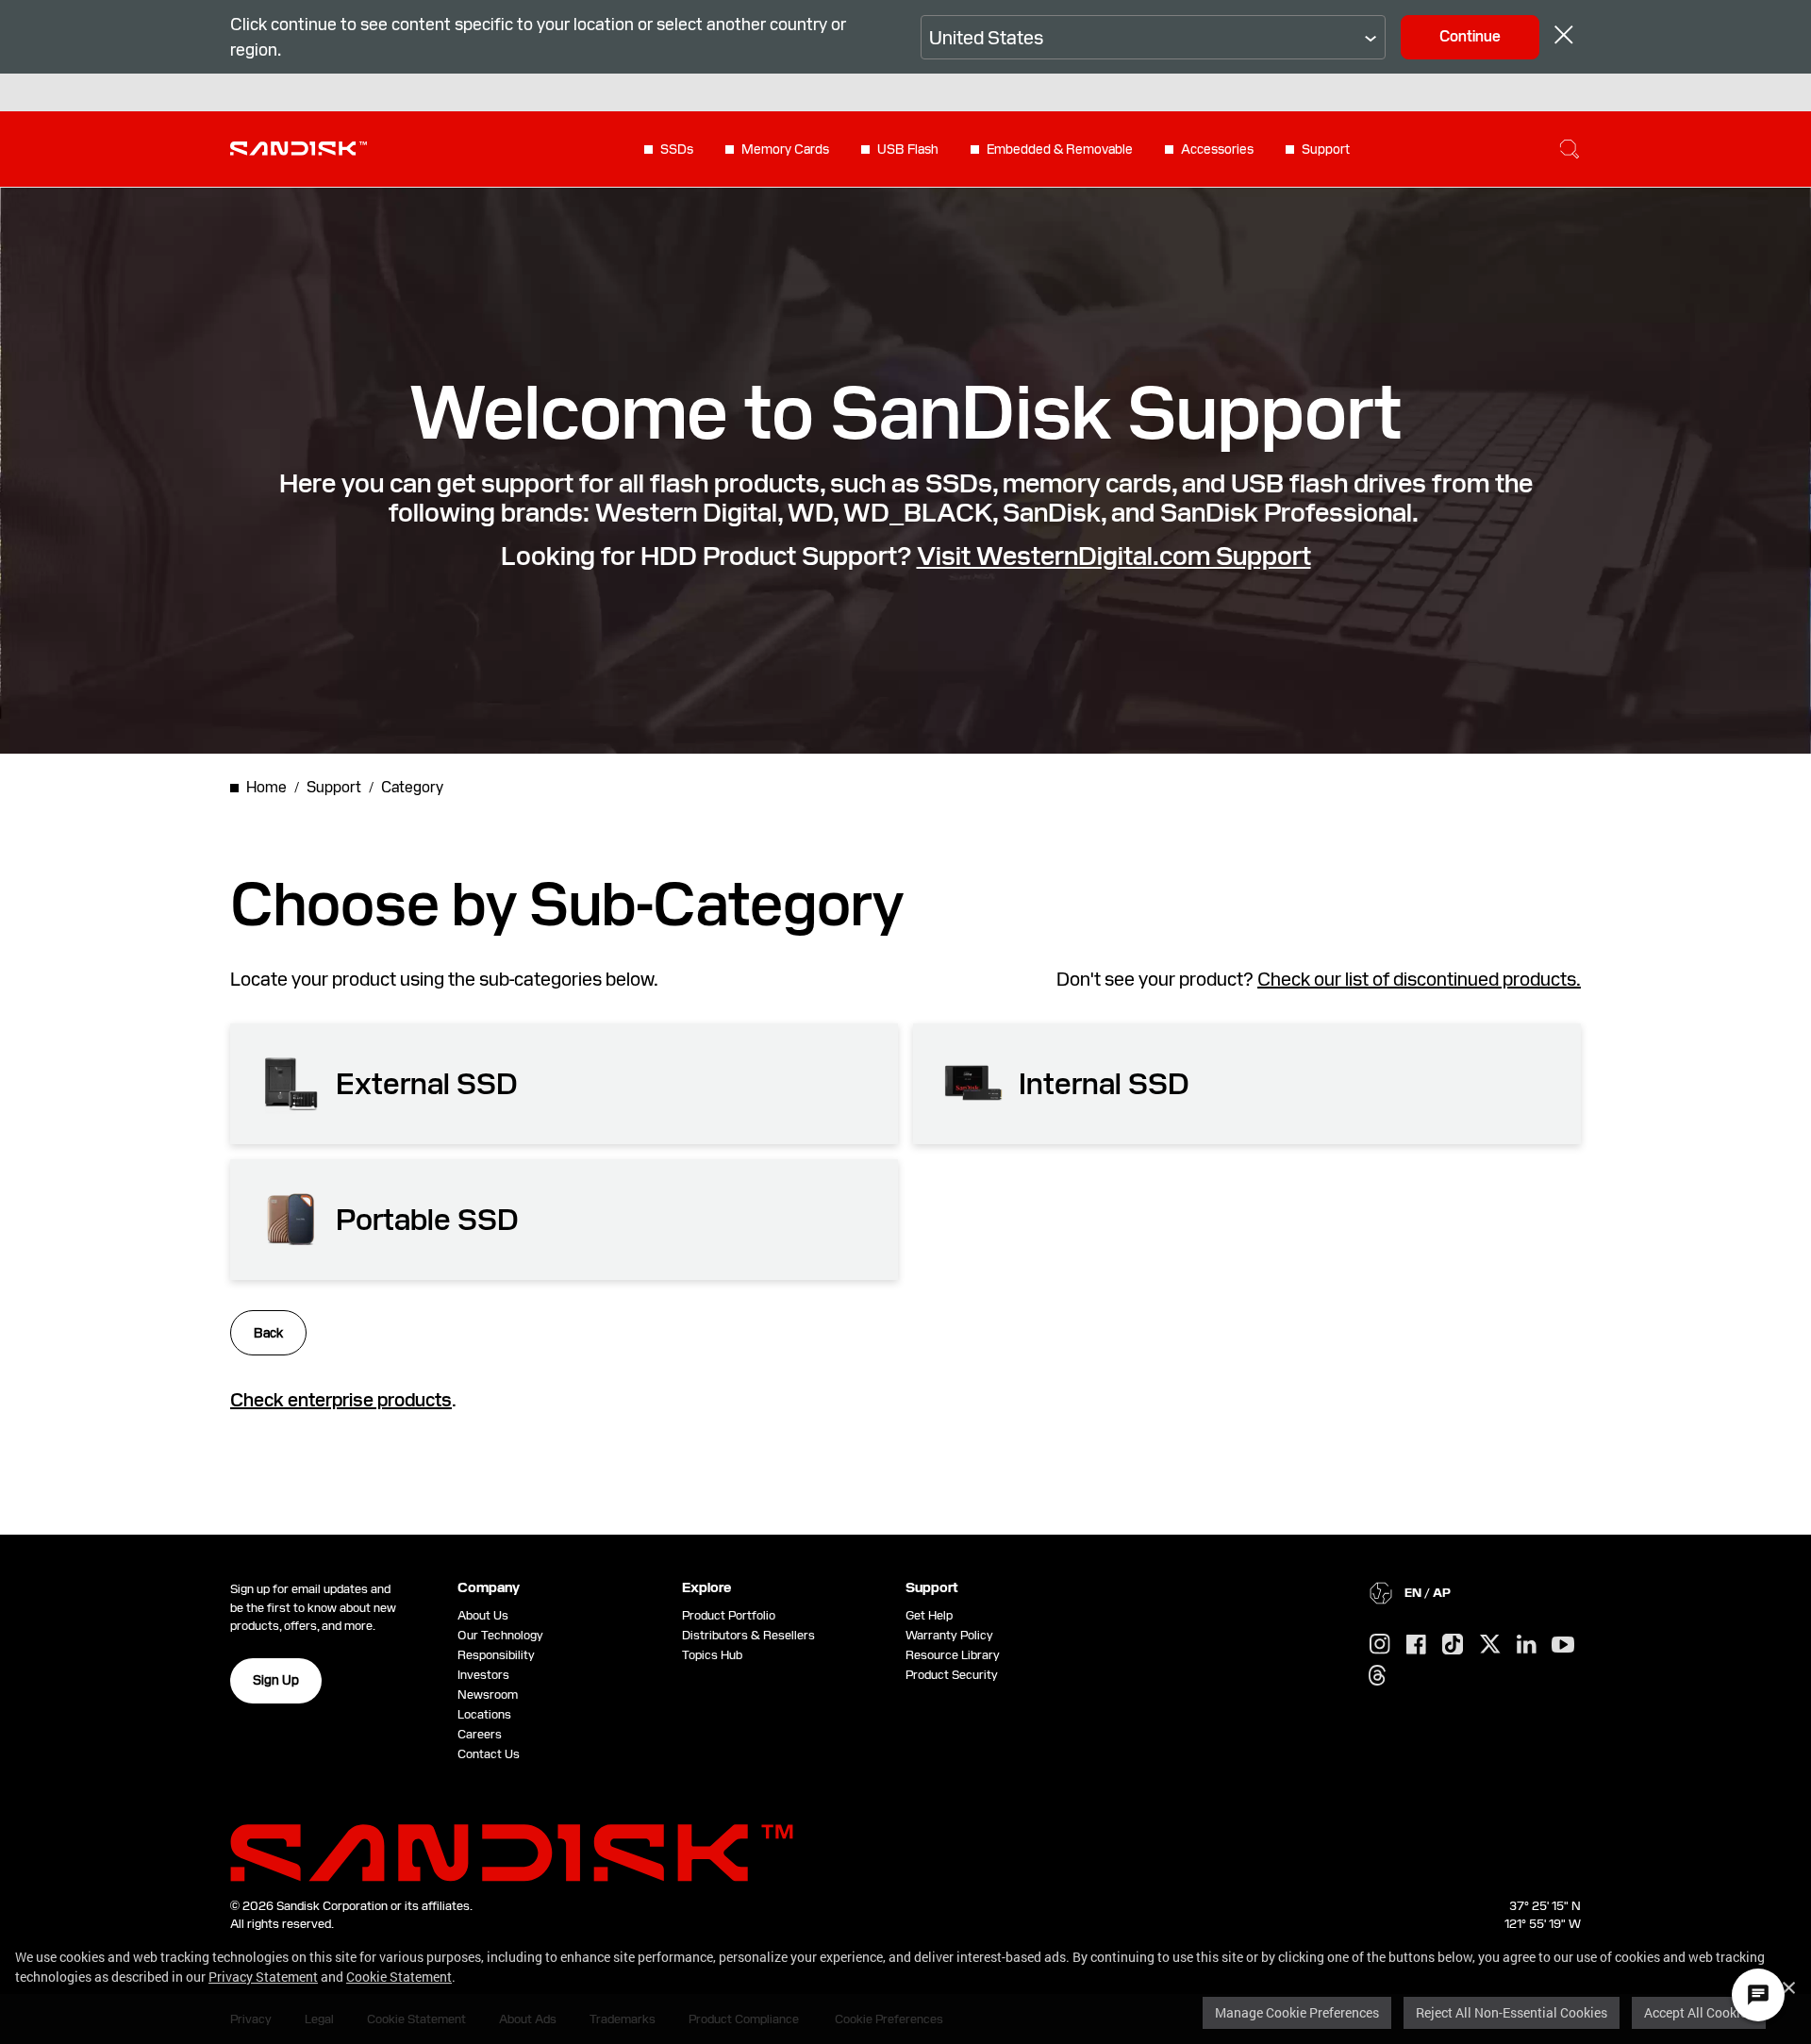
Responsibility (496, 1655)
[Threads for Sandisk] (1377, 1676)
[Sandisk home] (299, 147)
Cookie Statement (399, 1977)
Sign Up (276, 1680)
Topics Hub (712, 1655)
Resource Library (953, 1655)
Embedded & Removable (1060, 149)
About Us (483, 1615)
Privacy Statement (263, 1977)
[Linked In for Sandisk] (1527, 1645)
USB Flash (908, 149)
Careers (480, 1734)
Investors (483, 1675)
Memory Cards (785, 149)
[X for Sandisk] (1490, 1645)
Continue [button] (1470, 36)
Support (1326, 149)
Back (268, 1333)
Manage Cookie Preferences (1297, 2012)
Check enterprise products (341, 1400)
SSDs (677, 149)
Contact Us (489, 1754)
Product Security (952, 1675)
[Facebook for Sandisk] (1416, 1645)
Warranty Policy (949, 1635)
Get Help (929, 1615)
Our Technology (500, 1635)
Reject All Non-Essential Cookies (1512, 2012)
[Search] (1570, 149)
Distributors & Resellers (748, 1635)
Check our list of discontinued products (1417, 979)
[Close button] (1564, 37)
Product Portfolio (729, 1615)
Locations (484, 1714)
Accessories (1217, 149)
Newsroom (488, 1695)
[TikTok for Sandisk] (1453, 1645)
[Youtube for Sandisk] (1563, 1645)
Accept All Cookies (1699, 2012)
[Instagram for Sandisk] (1380, 1645)
